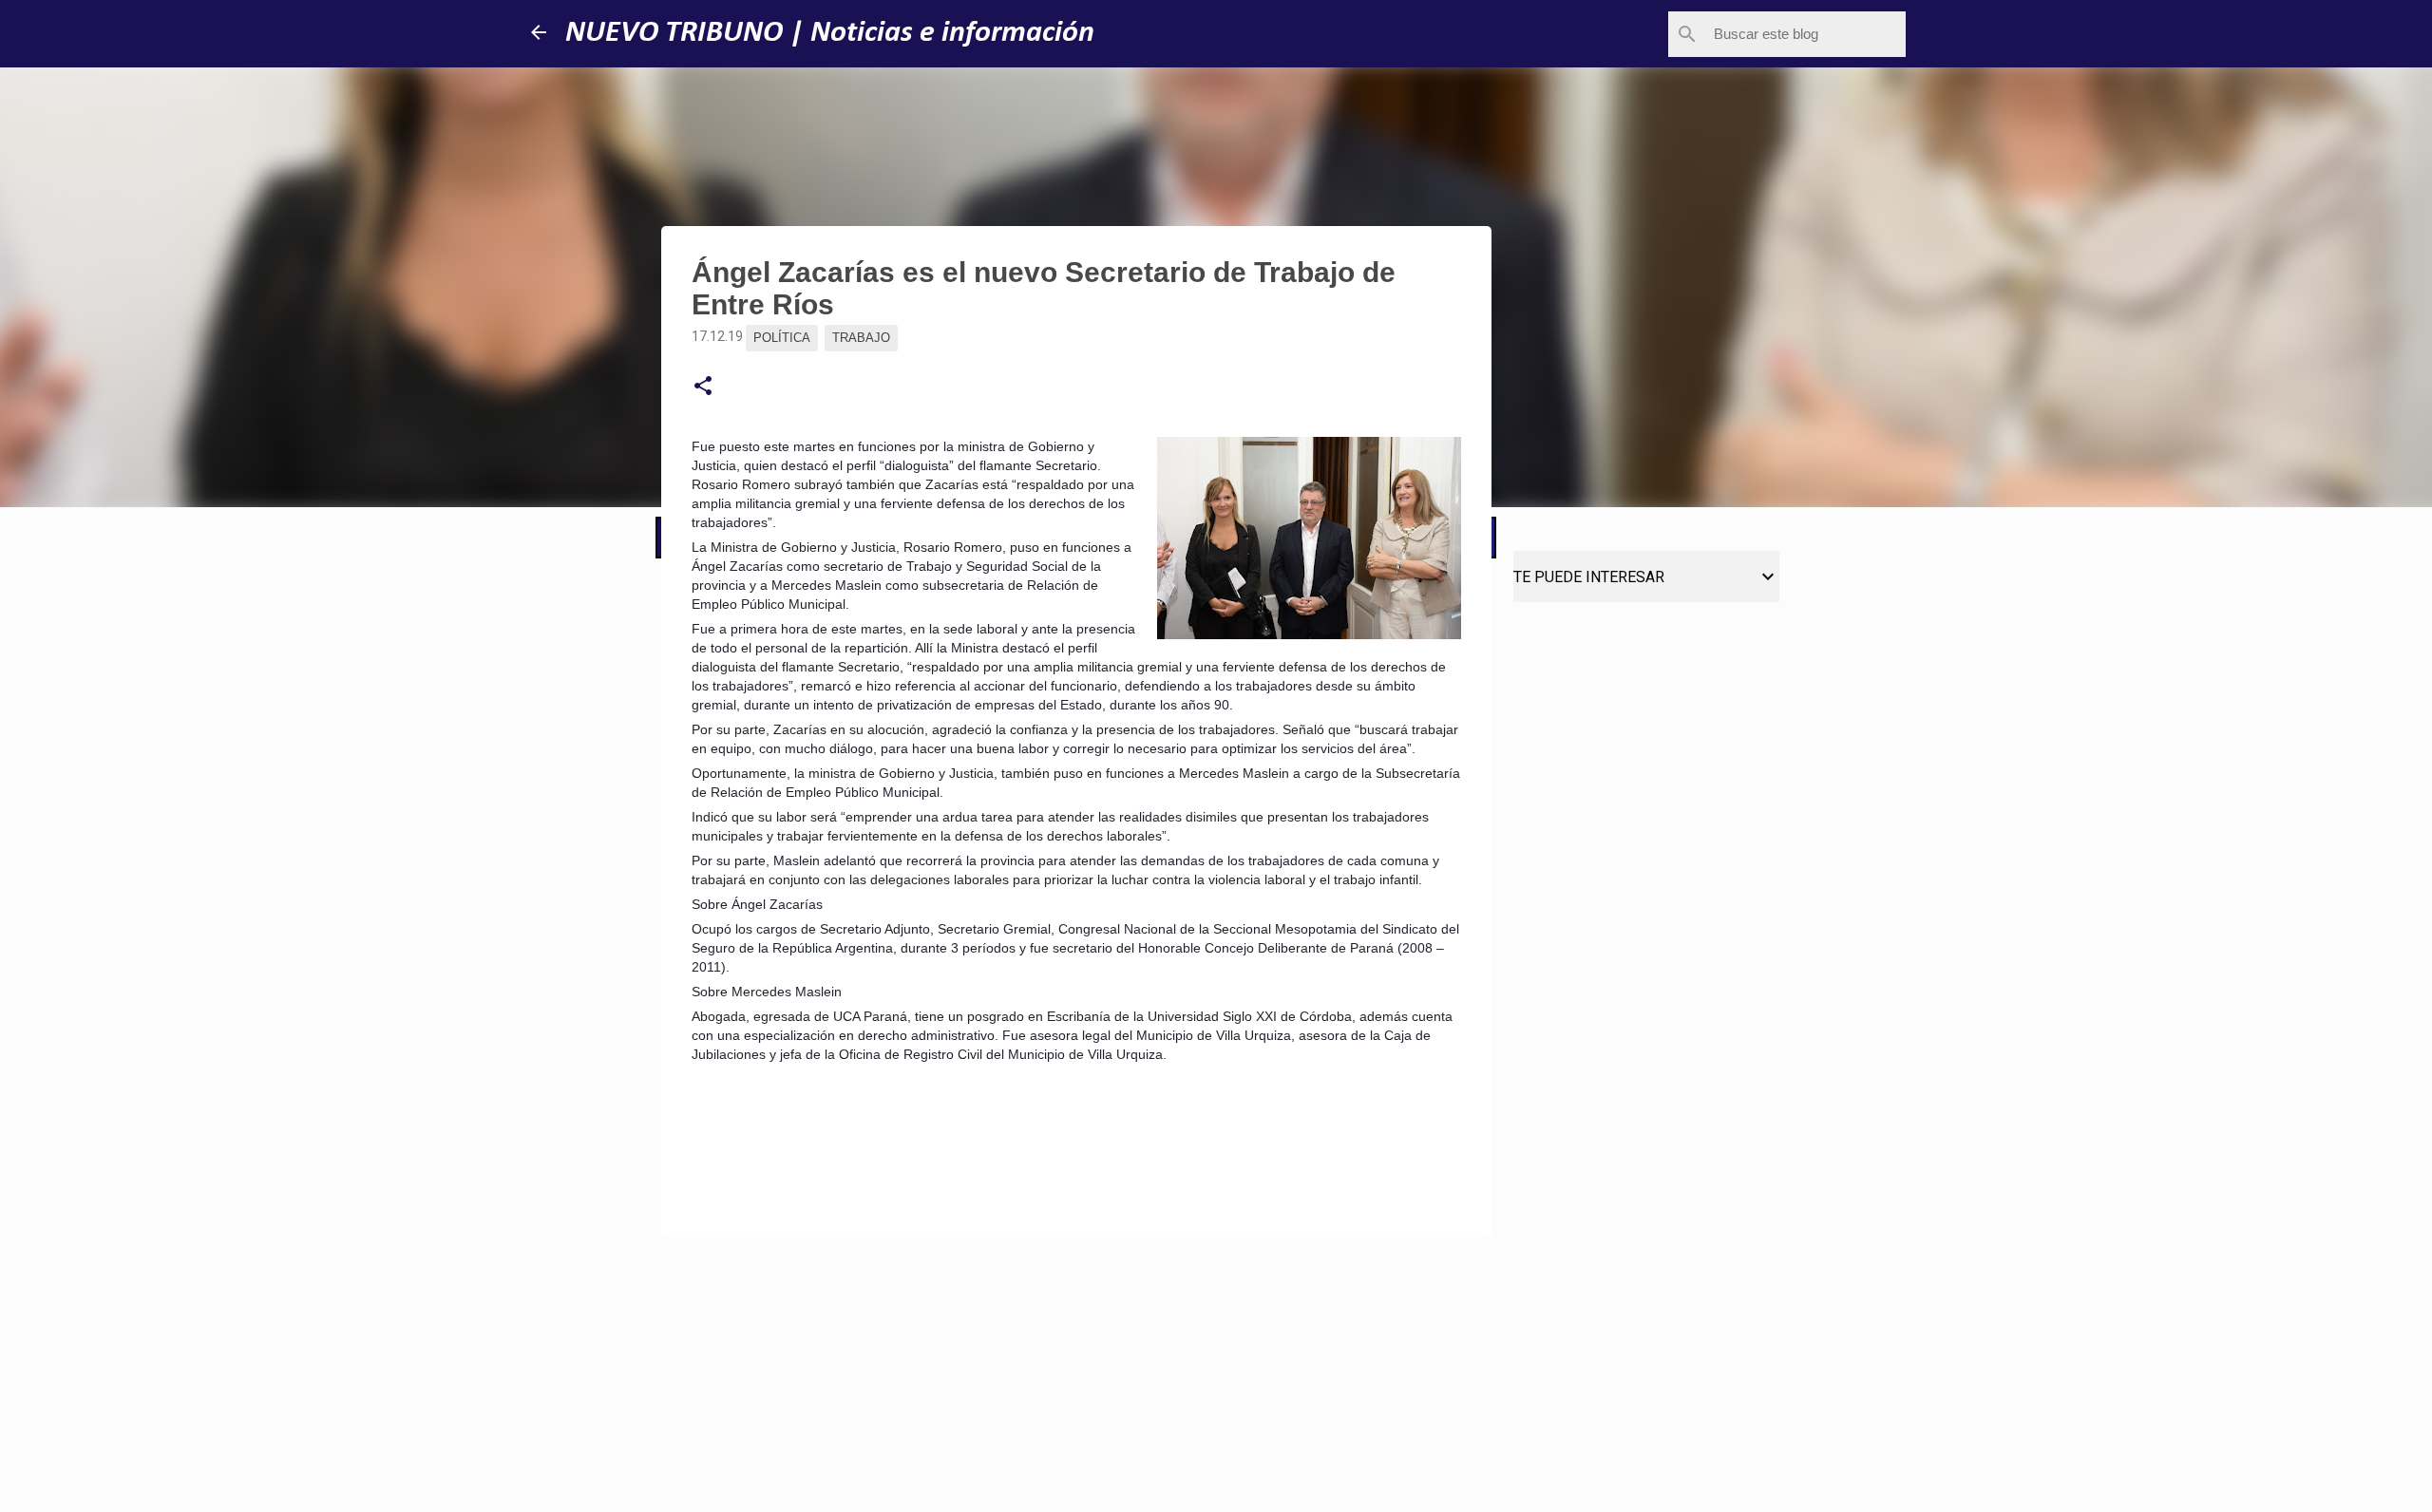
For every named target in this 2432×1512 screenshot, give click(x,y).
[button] (703, 387)
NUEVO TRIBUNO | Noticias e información (830, 33)
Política (782, 338)
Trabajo (861, 338)
